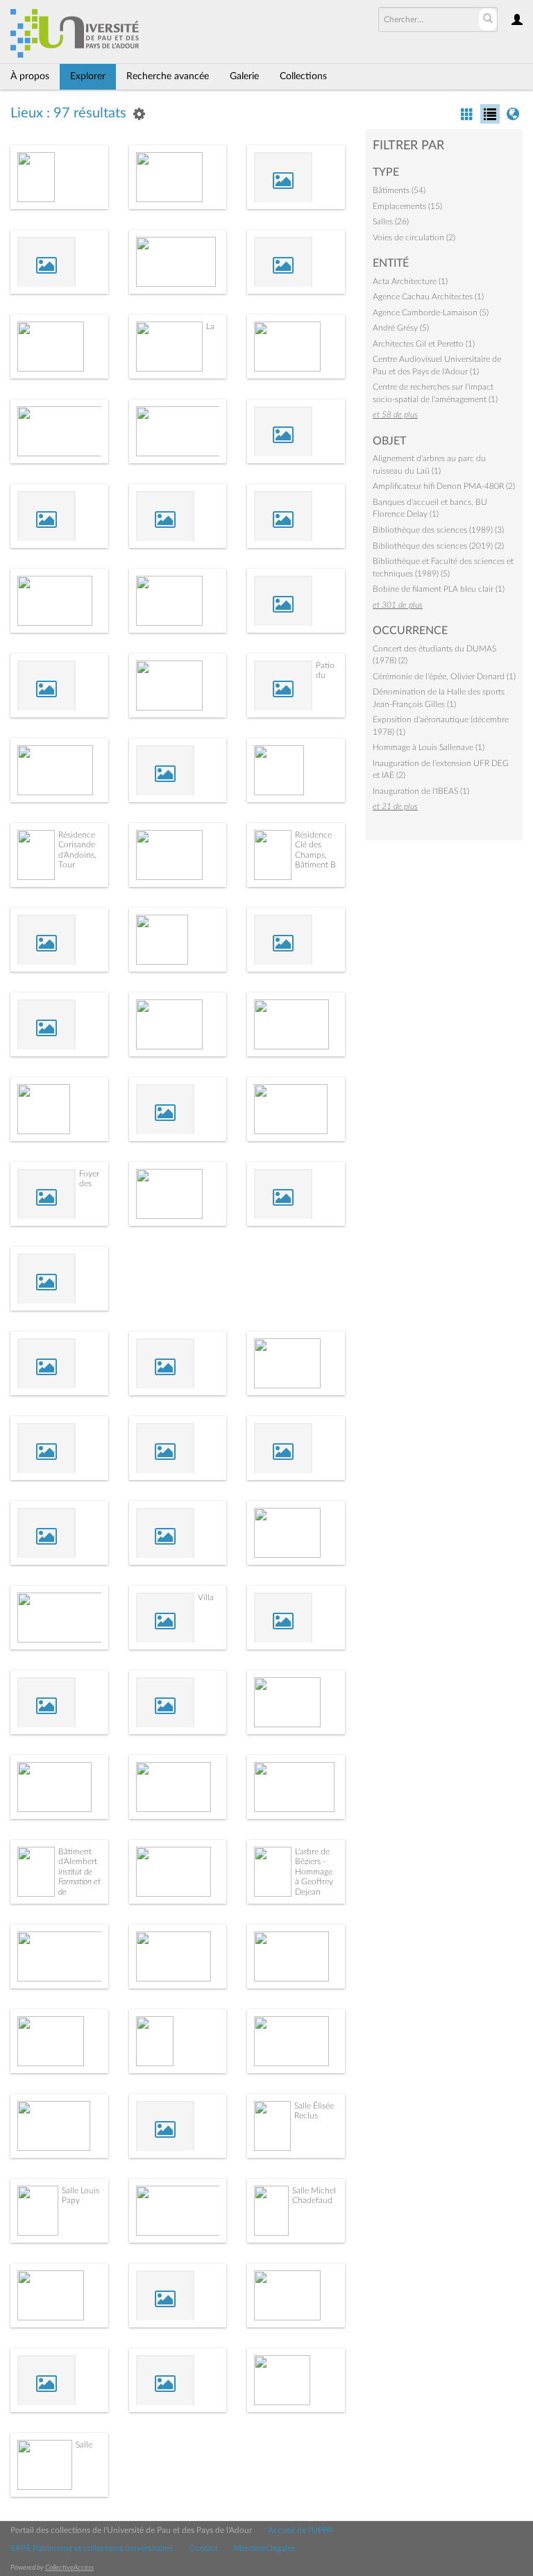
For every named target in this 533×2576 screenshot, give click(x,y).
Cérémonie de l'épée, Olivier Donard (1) (444, 676)
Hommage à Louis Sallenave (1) (429, 747)
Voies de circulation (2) (414, 238)
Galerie (244, 76)
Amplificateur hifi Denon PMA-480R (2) (444, 486)
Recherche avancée (168, 76)
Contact (203, 2548)
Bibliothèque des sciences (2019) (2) (438, 546)
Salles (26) (391, 222)
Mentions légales (264, 2548)
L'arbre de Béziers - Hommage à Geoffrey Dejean (314, 1872)
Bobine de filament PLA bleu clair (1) (439, 589)
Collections (303, 76)
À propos (30, 76)
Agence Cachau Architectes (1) (428, 297)
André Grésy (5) (401, 328)
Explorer (88, 76)
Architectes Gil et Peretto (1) (424, 344)
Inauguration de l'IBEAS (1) (421, 791)
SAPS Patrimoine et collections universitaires (92, 2548)
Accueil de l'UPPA (300, 2530)
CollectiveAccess (69, 2568)
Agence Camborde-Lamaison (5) (431, 313)
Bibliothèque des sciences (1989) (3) (438, 530)
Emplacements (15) (407, 206)
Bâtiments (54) (399, 190)
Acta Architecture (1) (410, 281)
